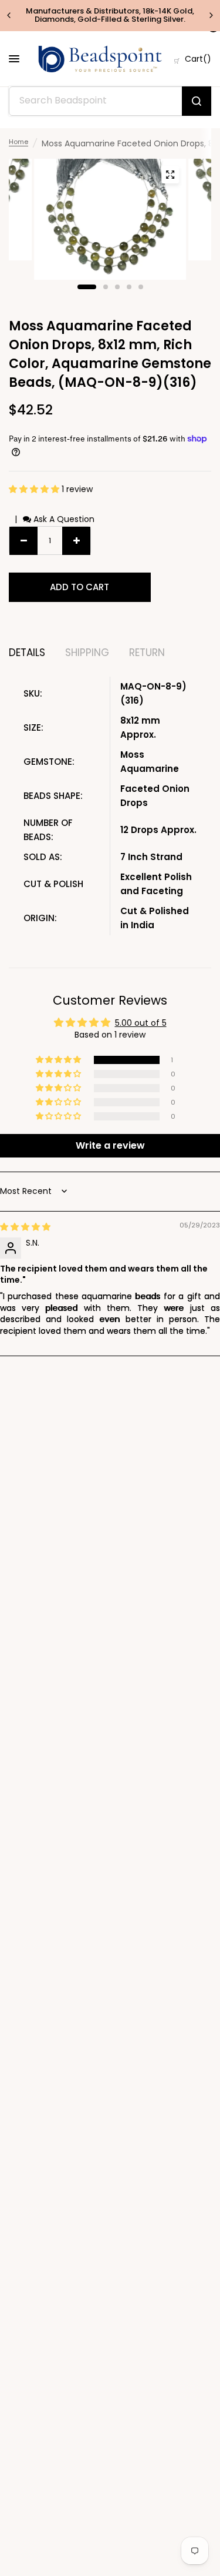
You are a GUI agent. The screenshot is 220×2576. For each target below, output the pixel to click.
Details (27, 653)
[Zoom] (170, 175)
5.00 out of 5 (141, 1023)
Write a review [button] (110, 1145)
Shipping (87, 653)
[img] (25, 1227)
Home (18, 142)
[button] (35, 489)
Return (147, 653)
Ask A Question (63, 519)
